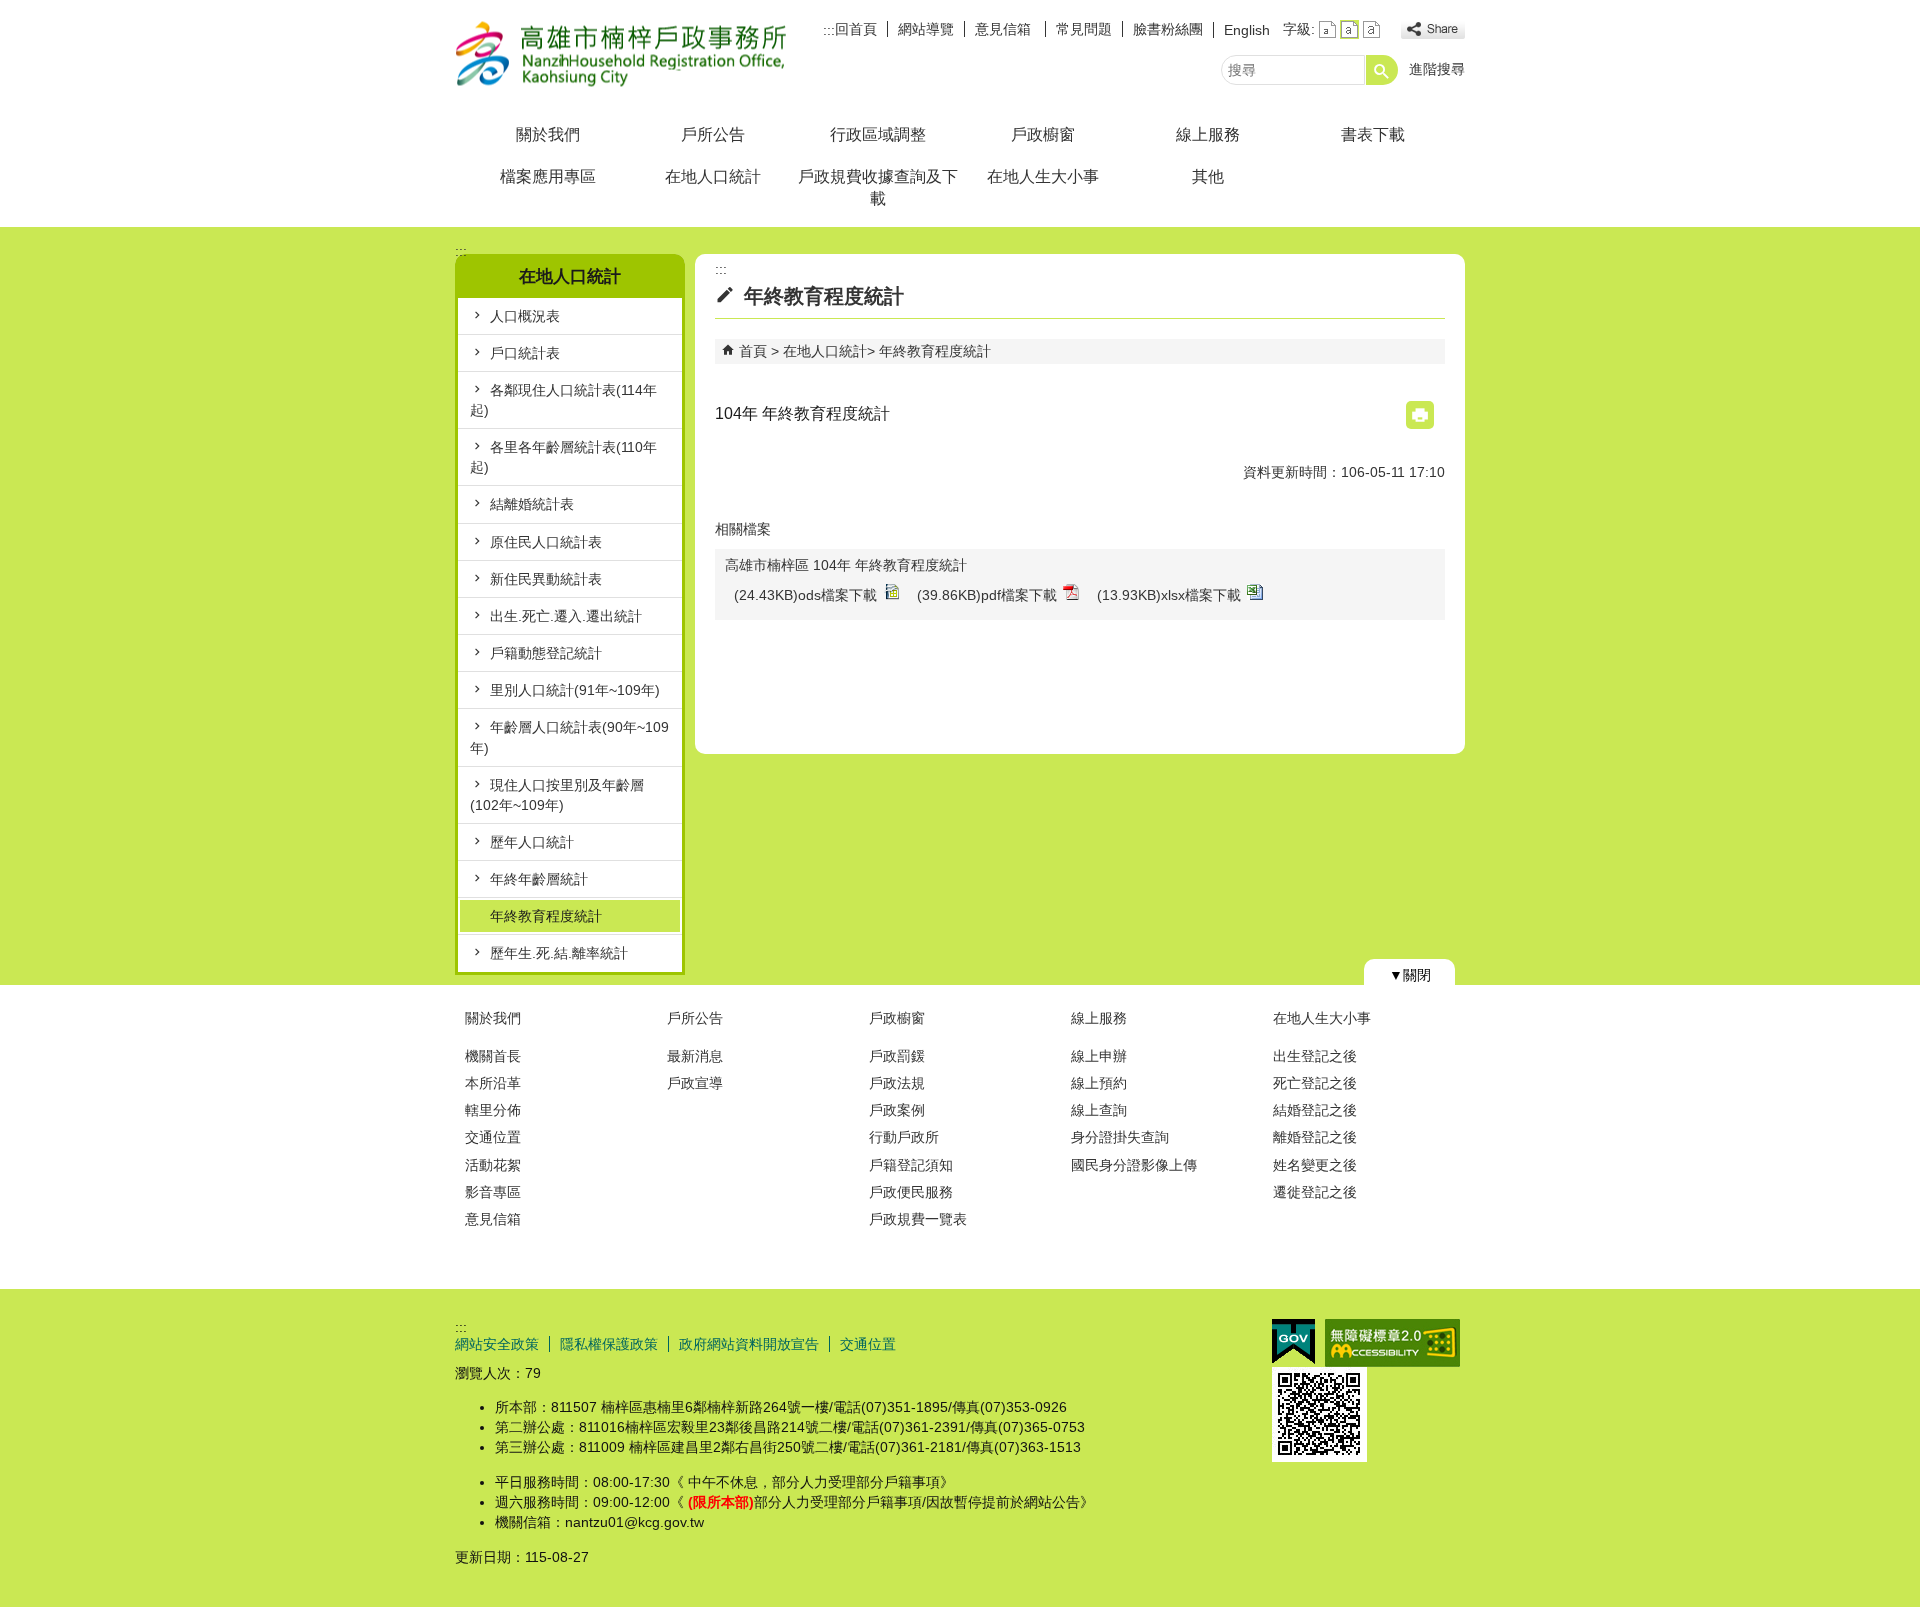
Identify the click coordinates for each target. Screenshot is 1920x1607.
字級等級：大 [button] (1371, 29)
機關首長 (493, 1056)
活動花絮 (493, 1165)
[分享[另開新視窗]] (1433, 29)
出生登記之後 (1315, 1056)
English (1247, 30)
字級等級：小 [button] (1327, 29)
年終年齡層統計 (539, 879)
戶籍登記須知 (911, 1165)
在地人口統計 (713, 176)
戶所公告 (713, 134)
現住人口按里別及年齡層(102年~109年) (557, 795)
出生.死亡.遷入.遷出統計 (566, 616)
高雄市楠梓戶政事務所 (624, 53)
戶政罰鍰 (897, 1056)
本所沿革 (493, 1083)
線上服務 (1208, 134)
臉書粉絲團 (1168, 29)
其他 (1208, 176)
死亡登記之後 (1315, 1083)
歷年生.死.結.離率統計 (559, 953)
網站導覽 (926, 29)
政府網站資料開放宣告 (749, 1344)
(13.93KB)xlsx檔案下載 (1169, 595)
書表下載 (1373, 134)
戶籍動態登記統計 (546, 653)
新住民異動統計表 (546, 579)
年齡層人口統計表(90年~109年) (569, 737)
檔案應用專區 (548, 176)
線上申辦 (1099, 1056)
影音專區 (493, 1192)
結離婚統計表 (532, 504)
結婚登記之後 (1315, 1110)
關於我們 (548, 134)
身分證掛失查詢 (1120, 1137)
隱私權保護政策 (609, 1344)
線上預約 (1099, 1083)
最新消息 (695, 1056)
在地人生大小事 (1043, 176)
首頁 (753, 351)
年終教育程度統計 (546, 916)
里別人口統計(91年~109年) (575, 690)
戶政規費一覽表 (918, 1219)
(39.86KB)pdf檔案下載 (987, 595)
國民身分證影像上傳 (1134, 1165)
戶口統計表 (525, 353)
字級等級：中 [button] (1349, 29)
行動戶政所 (904, 1137)
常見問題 (1084, 29)
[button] (1382, 70)
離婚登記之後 (1315, 1137)
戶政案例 (897, 1110)
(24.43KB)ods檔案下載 (805, 595)
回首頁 (856, 29)
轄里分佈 (493, 1110)
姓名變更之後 (1315, 1165)
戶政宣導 (695, 1083)
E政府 (1293, 1341)
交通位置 (493, 1137)
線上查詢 (1099, 1110)
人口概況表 (525, 316)
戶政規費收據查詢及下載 (878, 187)
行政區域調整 (878, 134)
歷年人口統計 (532, 842)
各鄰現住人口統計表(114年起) (563, 400)
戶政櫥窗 (1043, 134)
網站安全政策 (497, 1344)
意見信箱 (1005, 29)
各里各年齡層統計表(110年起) (563, 457)
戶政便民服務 (911, 1192)
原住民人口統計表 (546, 542)
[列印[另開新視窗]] (1420, 415)
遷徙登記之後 (1315, 1192)
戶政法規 (897, 1083)
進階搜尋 (1437, 69)
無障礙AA (1392, 1343)
